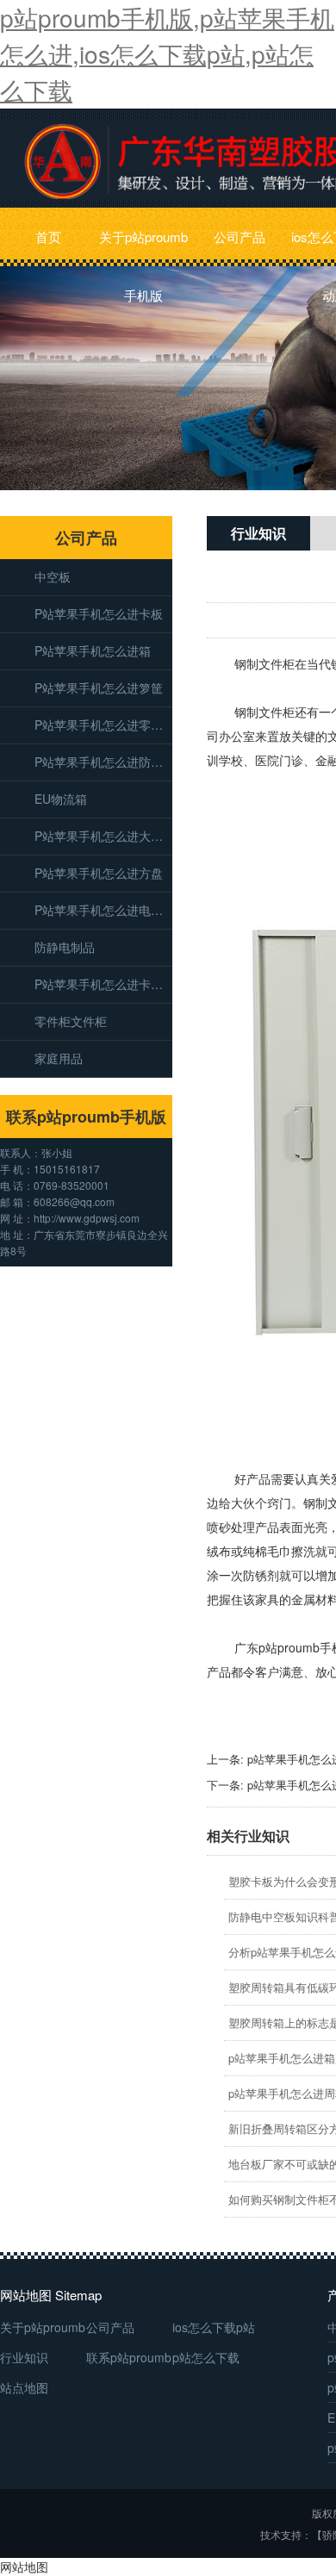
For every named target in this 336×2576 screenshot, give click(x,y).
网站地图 (24, 2567)
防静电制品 (65, 947)
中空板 (53, 576)
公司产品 (240, 236)
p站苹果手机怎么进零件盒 (103, 725)
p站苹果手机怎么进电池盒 (103, 910)
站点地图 (24, 2387)
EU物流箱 (61, 799)
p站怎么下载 (206, 2357)
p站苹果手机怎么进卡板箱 (103, 984)
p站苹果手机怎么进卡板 (99, 613)
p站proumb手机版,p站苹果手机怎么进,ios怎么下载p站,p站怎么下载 (167, 53)
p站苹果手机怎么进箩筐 (99, 688)
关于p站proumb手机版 (143, 247)
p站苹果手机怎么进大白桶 (103, 836)
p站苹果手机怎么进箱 (93, 650)
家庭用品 (59, 1058)
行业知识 (24, 2357)
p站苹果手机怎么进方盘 (99, 873)
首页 (48, 236)
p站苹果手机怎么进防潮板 (103, 762)
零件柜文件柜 (71, 1021)
